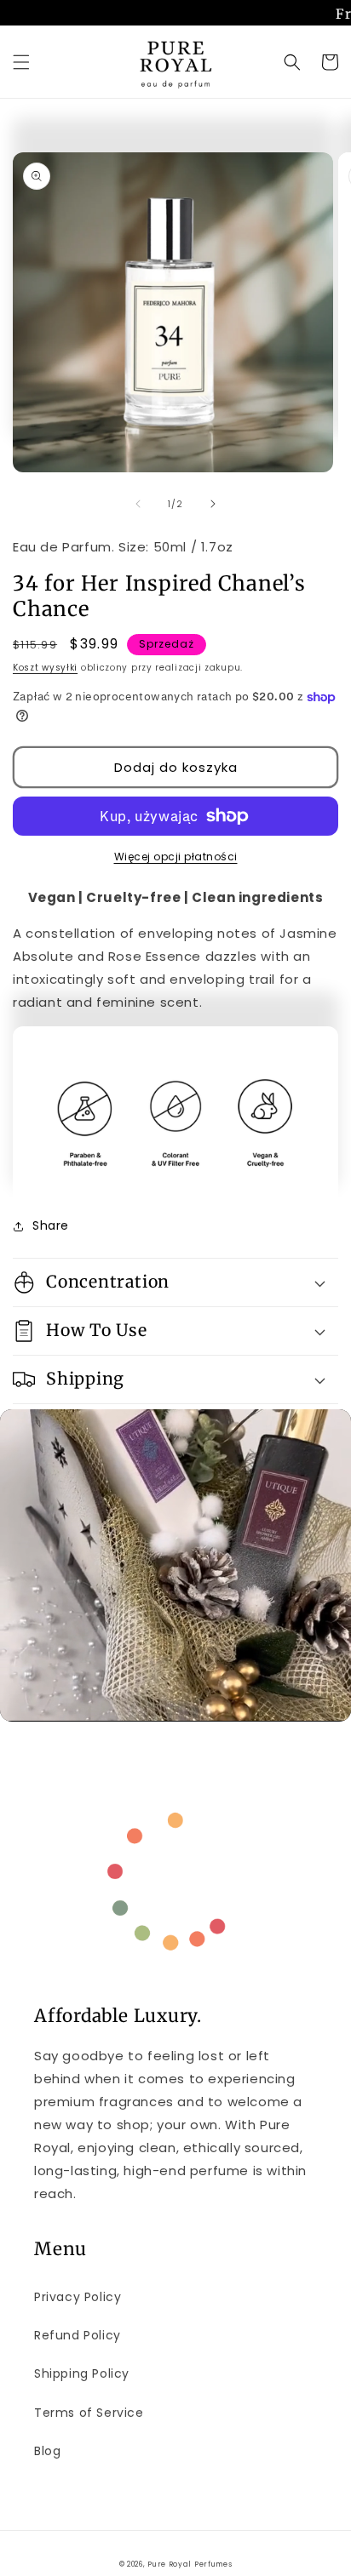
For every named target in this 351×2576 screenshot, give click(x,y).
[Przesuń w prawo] (213, 504)
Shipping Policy (82, 2373)
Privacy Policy (78, 2297)
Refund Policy (78, 2335)
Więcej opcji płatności (176, 857)
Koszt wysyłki (45, 668)
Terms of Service (89, 2413)
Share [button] (51, 1225)
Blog (47, 2451)
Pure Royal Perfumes (190, 2564)
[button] (21, 62)
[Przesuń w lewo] (138, 504)
